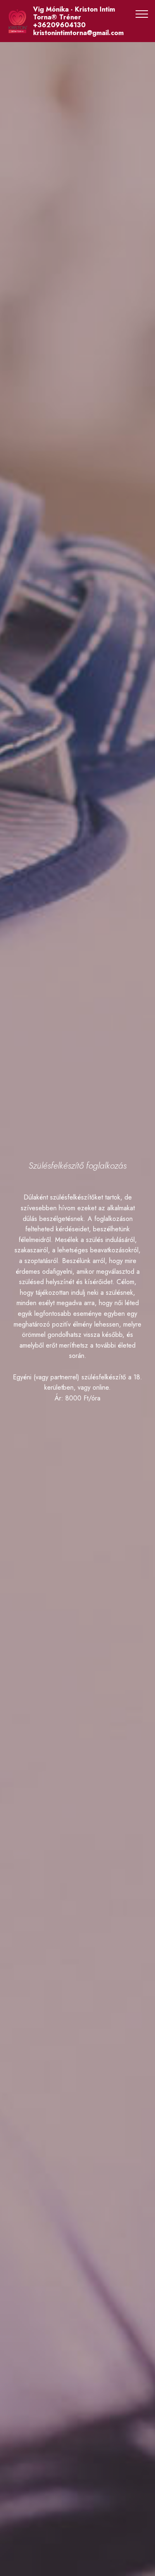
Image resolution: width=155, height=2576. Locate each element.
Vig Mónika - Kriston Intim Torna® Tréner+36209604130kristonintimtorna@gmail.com (78, 21)
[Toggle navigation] (142, 14)
